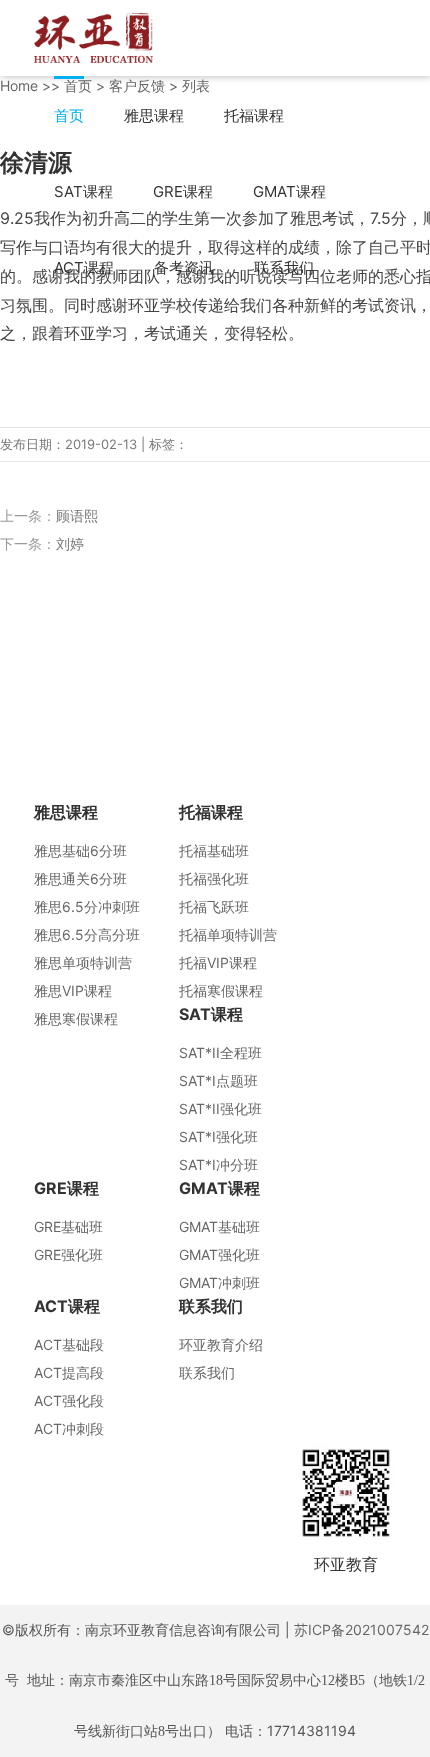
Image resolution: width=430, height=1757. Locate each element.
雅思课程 (154, 115)
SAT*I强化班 (218, 1136)
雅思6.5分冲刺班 (87, 906)
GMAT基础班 (219, 1226)
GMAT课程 (289, 191)
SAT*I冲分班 (218, 1164)
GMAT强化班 (219, 1254)
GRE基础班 (68, 1226)
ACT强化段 (69, 1400)
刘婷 (70, 543)
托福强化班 (214, 878)
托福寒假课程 (221, 990)
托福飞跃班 (214, 906)
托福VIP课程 (218, 962)
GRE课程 (183, 191)
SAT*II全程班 (220, 1052)
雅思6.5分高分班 (87, 934)
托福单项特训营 (228, 934)
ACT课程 (84, 267)
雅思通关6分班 (80, 878)
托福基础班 (214, 850)
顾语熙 (77, 515)
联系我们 (284, 267)
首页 (69, 115)
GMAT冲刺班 (219, 1282)
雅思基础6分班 (80, 850)
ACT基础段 (69, 1344)
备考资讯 (184, 267)
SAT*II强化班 (220, 1108)
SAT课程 (83, 191)
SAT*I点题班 (218, 1080)
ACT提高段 (69, 1372)
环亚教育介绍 (221, 1344)
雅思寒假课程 (76, 1018)
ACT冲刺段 (69, 1428)
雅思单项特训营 (83, 962)
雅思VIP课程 (73, 990)
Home (19, 85)
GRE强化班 (68, 1254)
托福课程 (254, 115)
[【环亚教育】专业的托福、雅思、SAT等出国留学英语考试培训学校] (93, 36)
